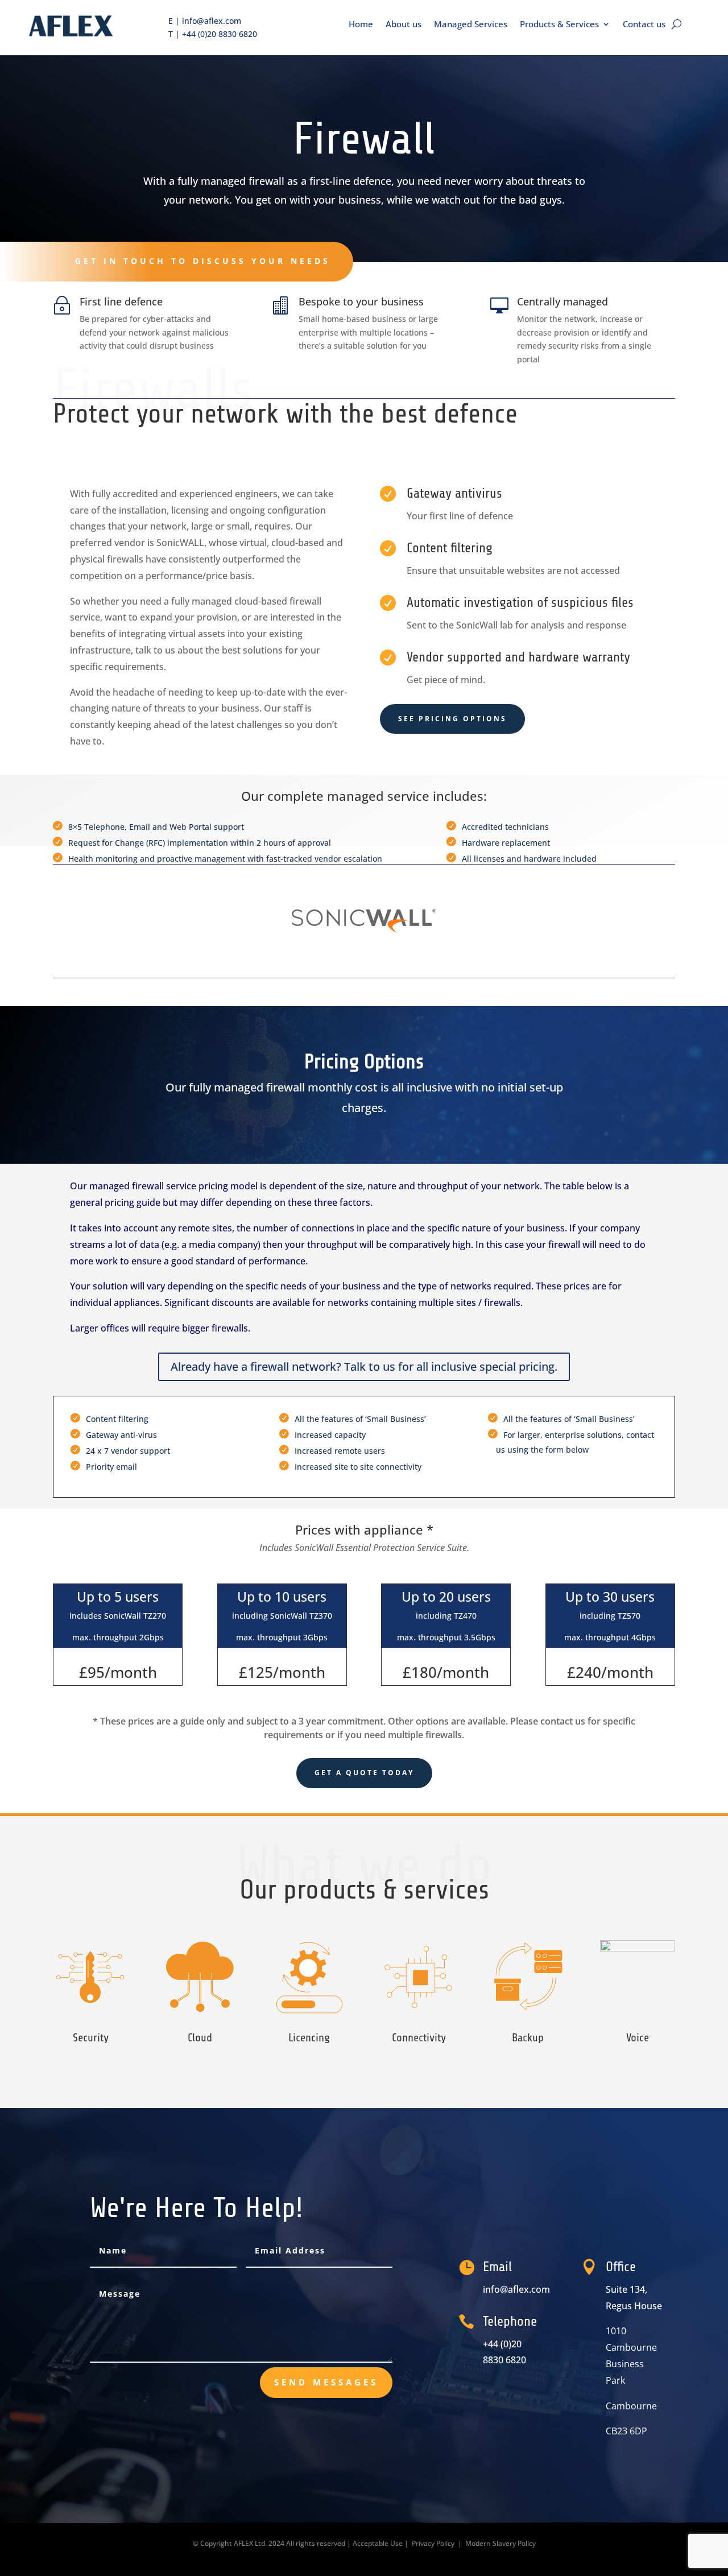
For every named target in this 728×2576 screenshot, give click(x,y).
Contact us (644, 24)
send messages (326, 2382)
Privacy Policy (433, 2543)
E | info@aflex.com (205, 21)
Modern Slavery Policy (500, 2543)
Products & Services (559, 24)
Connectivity (419, 2038)
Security (91, 2038)
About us (404, 24)
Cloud (200, 2038)
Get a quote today (364, 1773)
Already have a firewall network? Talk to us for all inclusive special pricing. (364, 1366)
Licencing (309, 2038)
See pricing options (452, 719)
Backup (528, 2038)
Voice (638, 2038)
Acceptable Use (378, 2543)
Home (361, 24)
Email (497, 2267)
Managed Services (471, 24)
